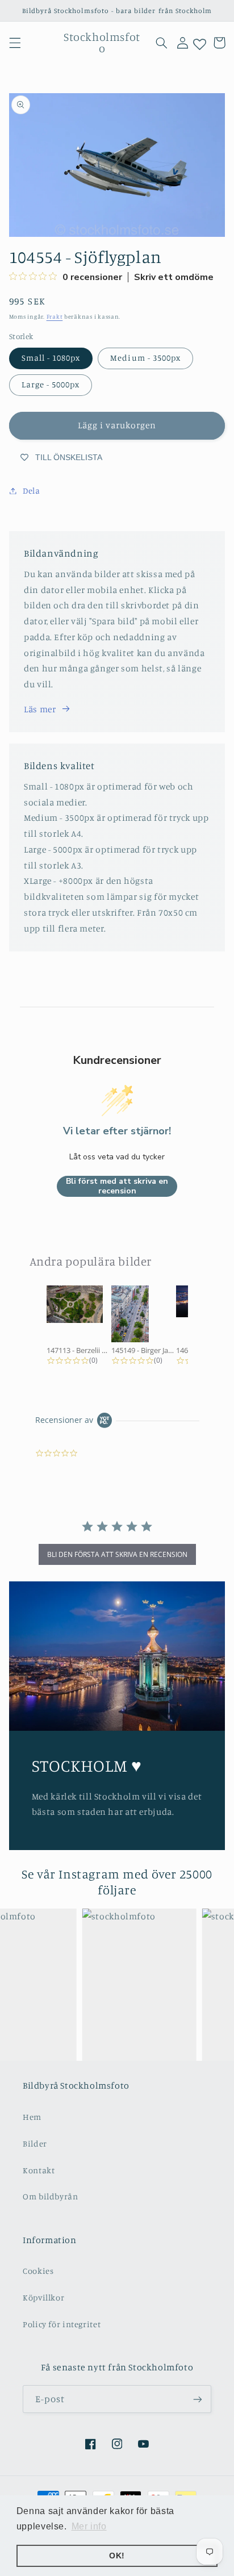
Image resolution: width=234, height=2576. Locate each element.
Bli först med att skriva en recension (117, 1186)
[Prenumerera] (198, 2399)
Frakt (55, 316)
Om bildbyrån (51, 2196)
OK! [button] (117, 2556)
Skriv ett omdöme (174, 277)
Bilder (35, 2143)
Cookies (38, 2271)
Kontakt (39, 2170)
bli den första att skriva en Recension (117, 1554)
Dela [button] (32, 490)
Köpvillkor (43, 2297)
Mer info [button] (89, 2526)
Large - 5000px (51, 384)
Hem (32, 2117)
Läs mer (40, 709)
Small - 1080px (51, 358)
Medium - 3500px (145, 358)
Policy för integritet (62, 2324)
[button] (15, 43)
